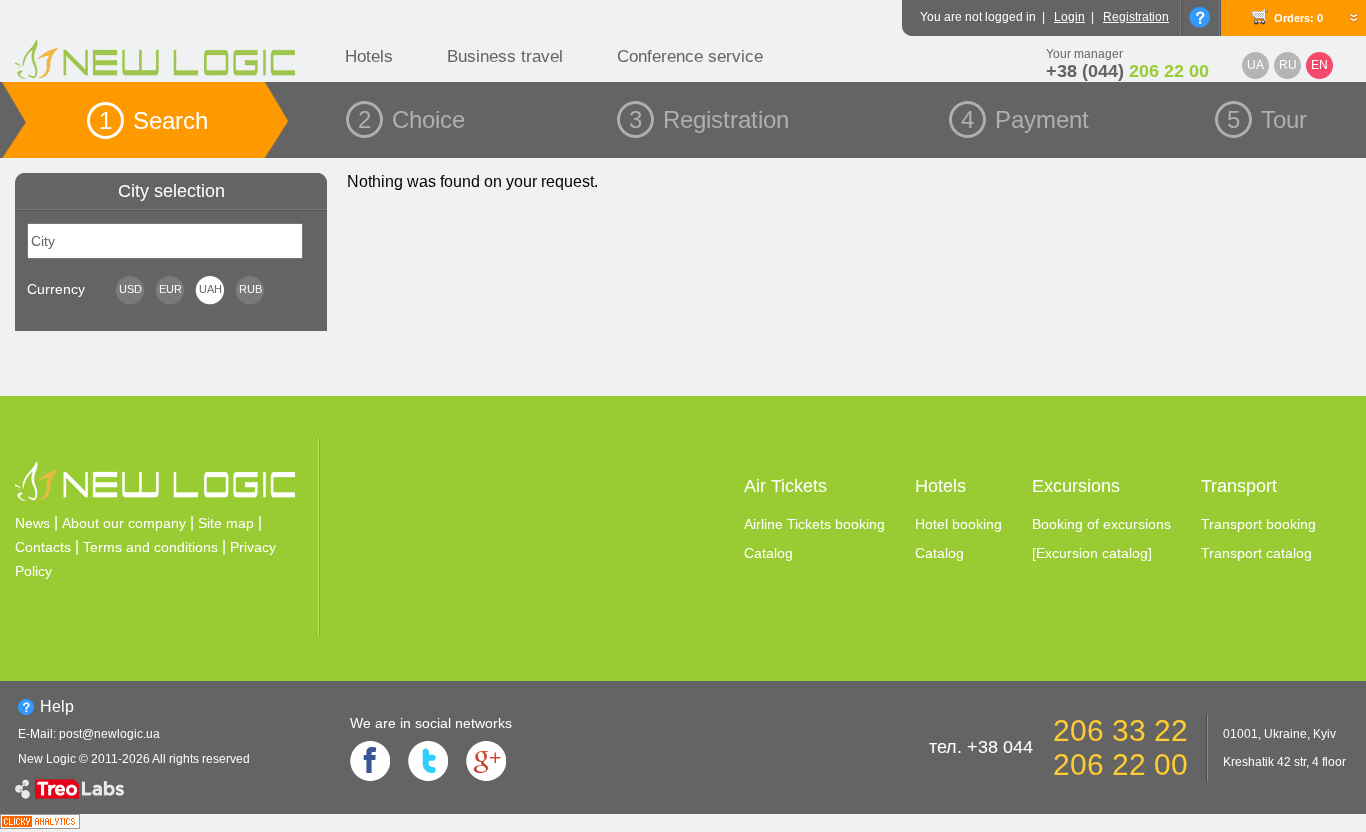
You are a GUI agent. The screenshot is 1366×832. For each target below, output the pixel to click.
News (32, 523)
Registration (1136, 17)
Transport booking (1258, 524)
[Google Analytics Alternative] (40, 823)
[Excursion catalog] (1092, 553)
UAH (210, 289)
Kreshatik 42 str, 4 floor (1284, 762)
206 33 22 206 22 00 (1120, 747)
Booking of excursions (1101, 524)
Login (1069, 17)
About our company (124, 523)
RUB (250, 289)
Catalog (768, 553)
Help (57, 706)
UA (1255, 65)
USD (130, 289)
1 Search (153, 120)
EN (1319, 65)
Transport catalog (1256, 553)
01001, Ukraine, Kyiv (1279, 734)
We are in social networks (431, 723)
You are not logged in (978, 17)
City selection (171, 191)
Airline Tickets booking (814, 524)
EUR (170, 289)
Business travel (505, 56)
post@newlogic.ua (109, 734)
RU (1288, 65)
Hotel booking (958, 524)
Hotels (369, 56)
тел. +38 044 (981, 747)
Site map (226, 523)
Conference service (690, 56)
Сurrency (56, 289)
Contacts (43, 547)
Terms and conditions (150, 547)
